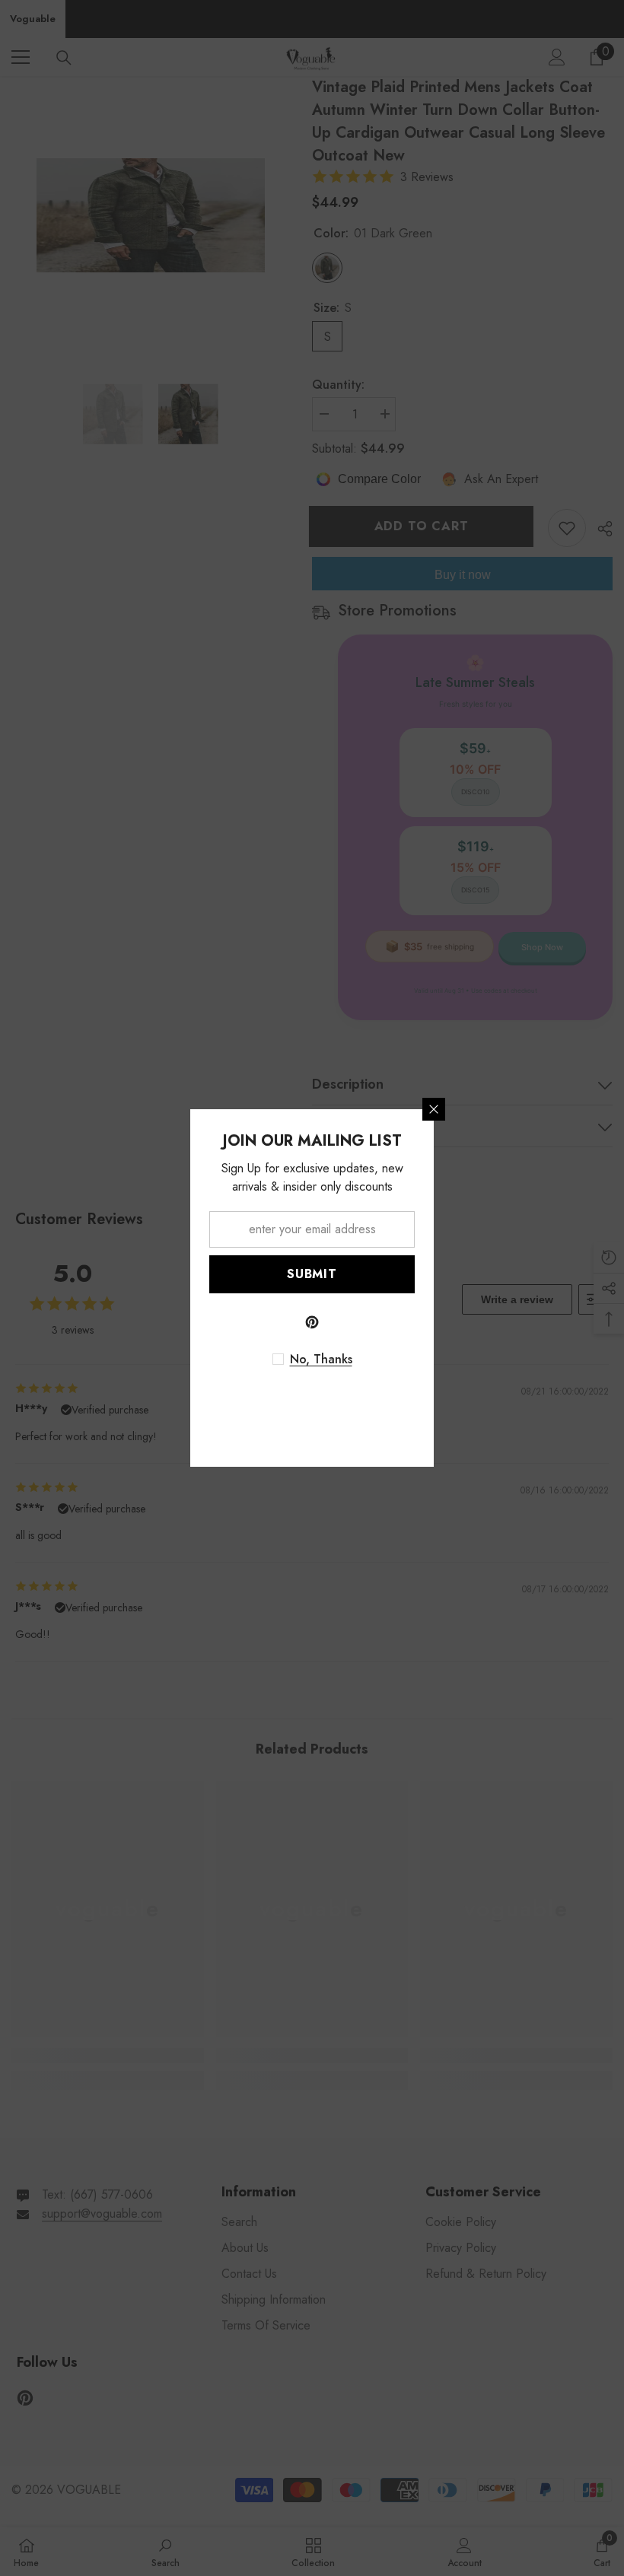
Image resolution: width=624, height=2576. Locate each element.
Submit (312, 1274)
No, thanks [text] (321, 1360)
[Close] (434, 1109)
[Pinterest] (312, 1322)
